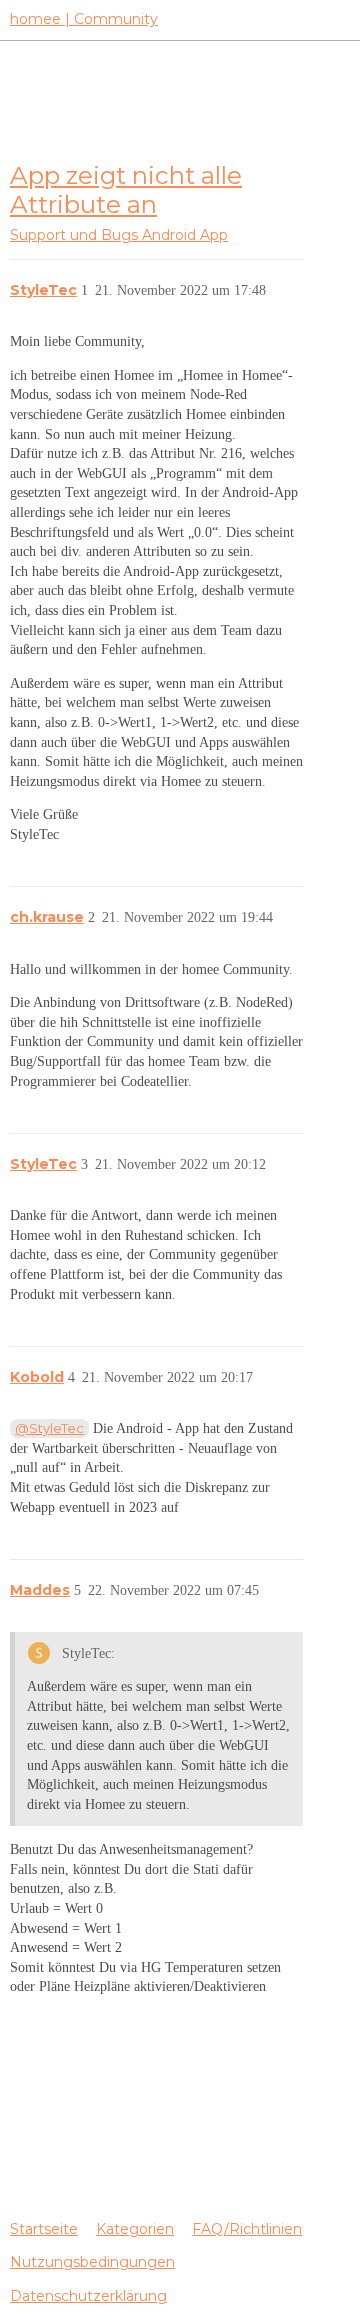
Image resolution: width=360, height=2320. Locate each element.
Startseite (44, 2229)
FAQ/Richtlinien (247, 2229)
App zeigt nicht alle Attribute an (126, 189)
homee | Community (84, 19)
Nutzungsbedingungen (92, 2262)
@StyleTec (49, 1428)
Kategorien (135, 2229)
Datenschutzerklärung (88, 2296)
